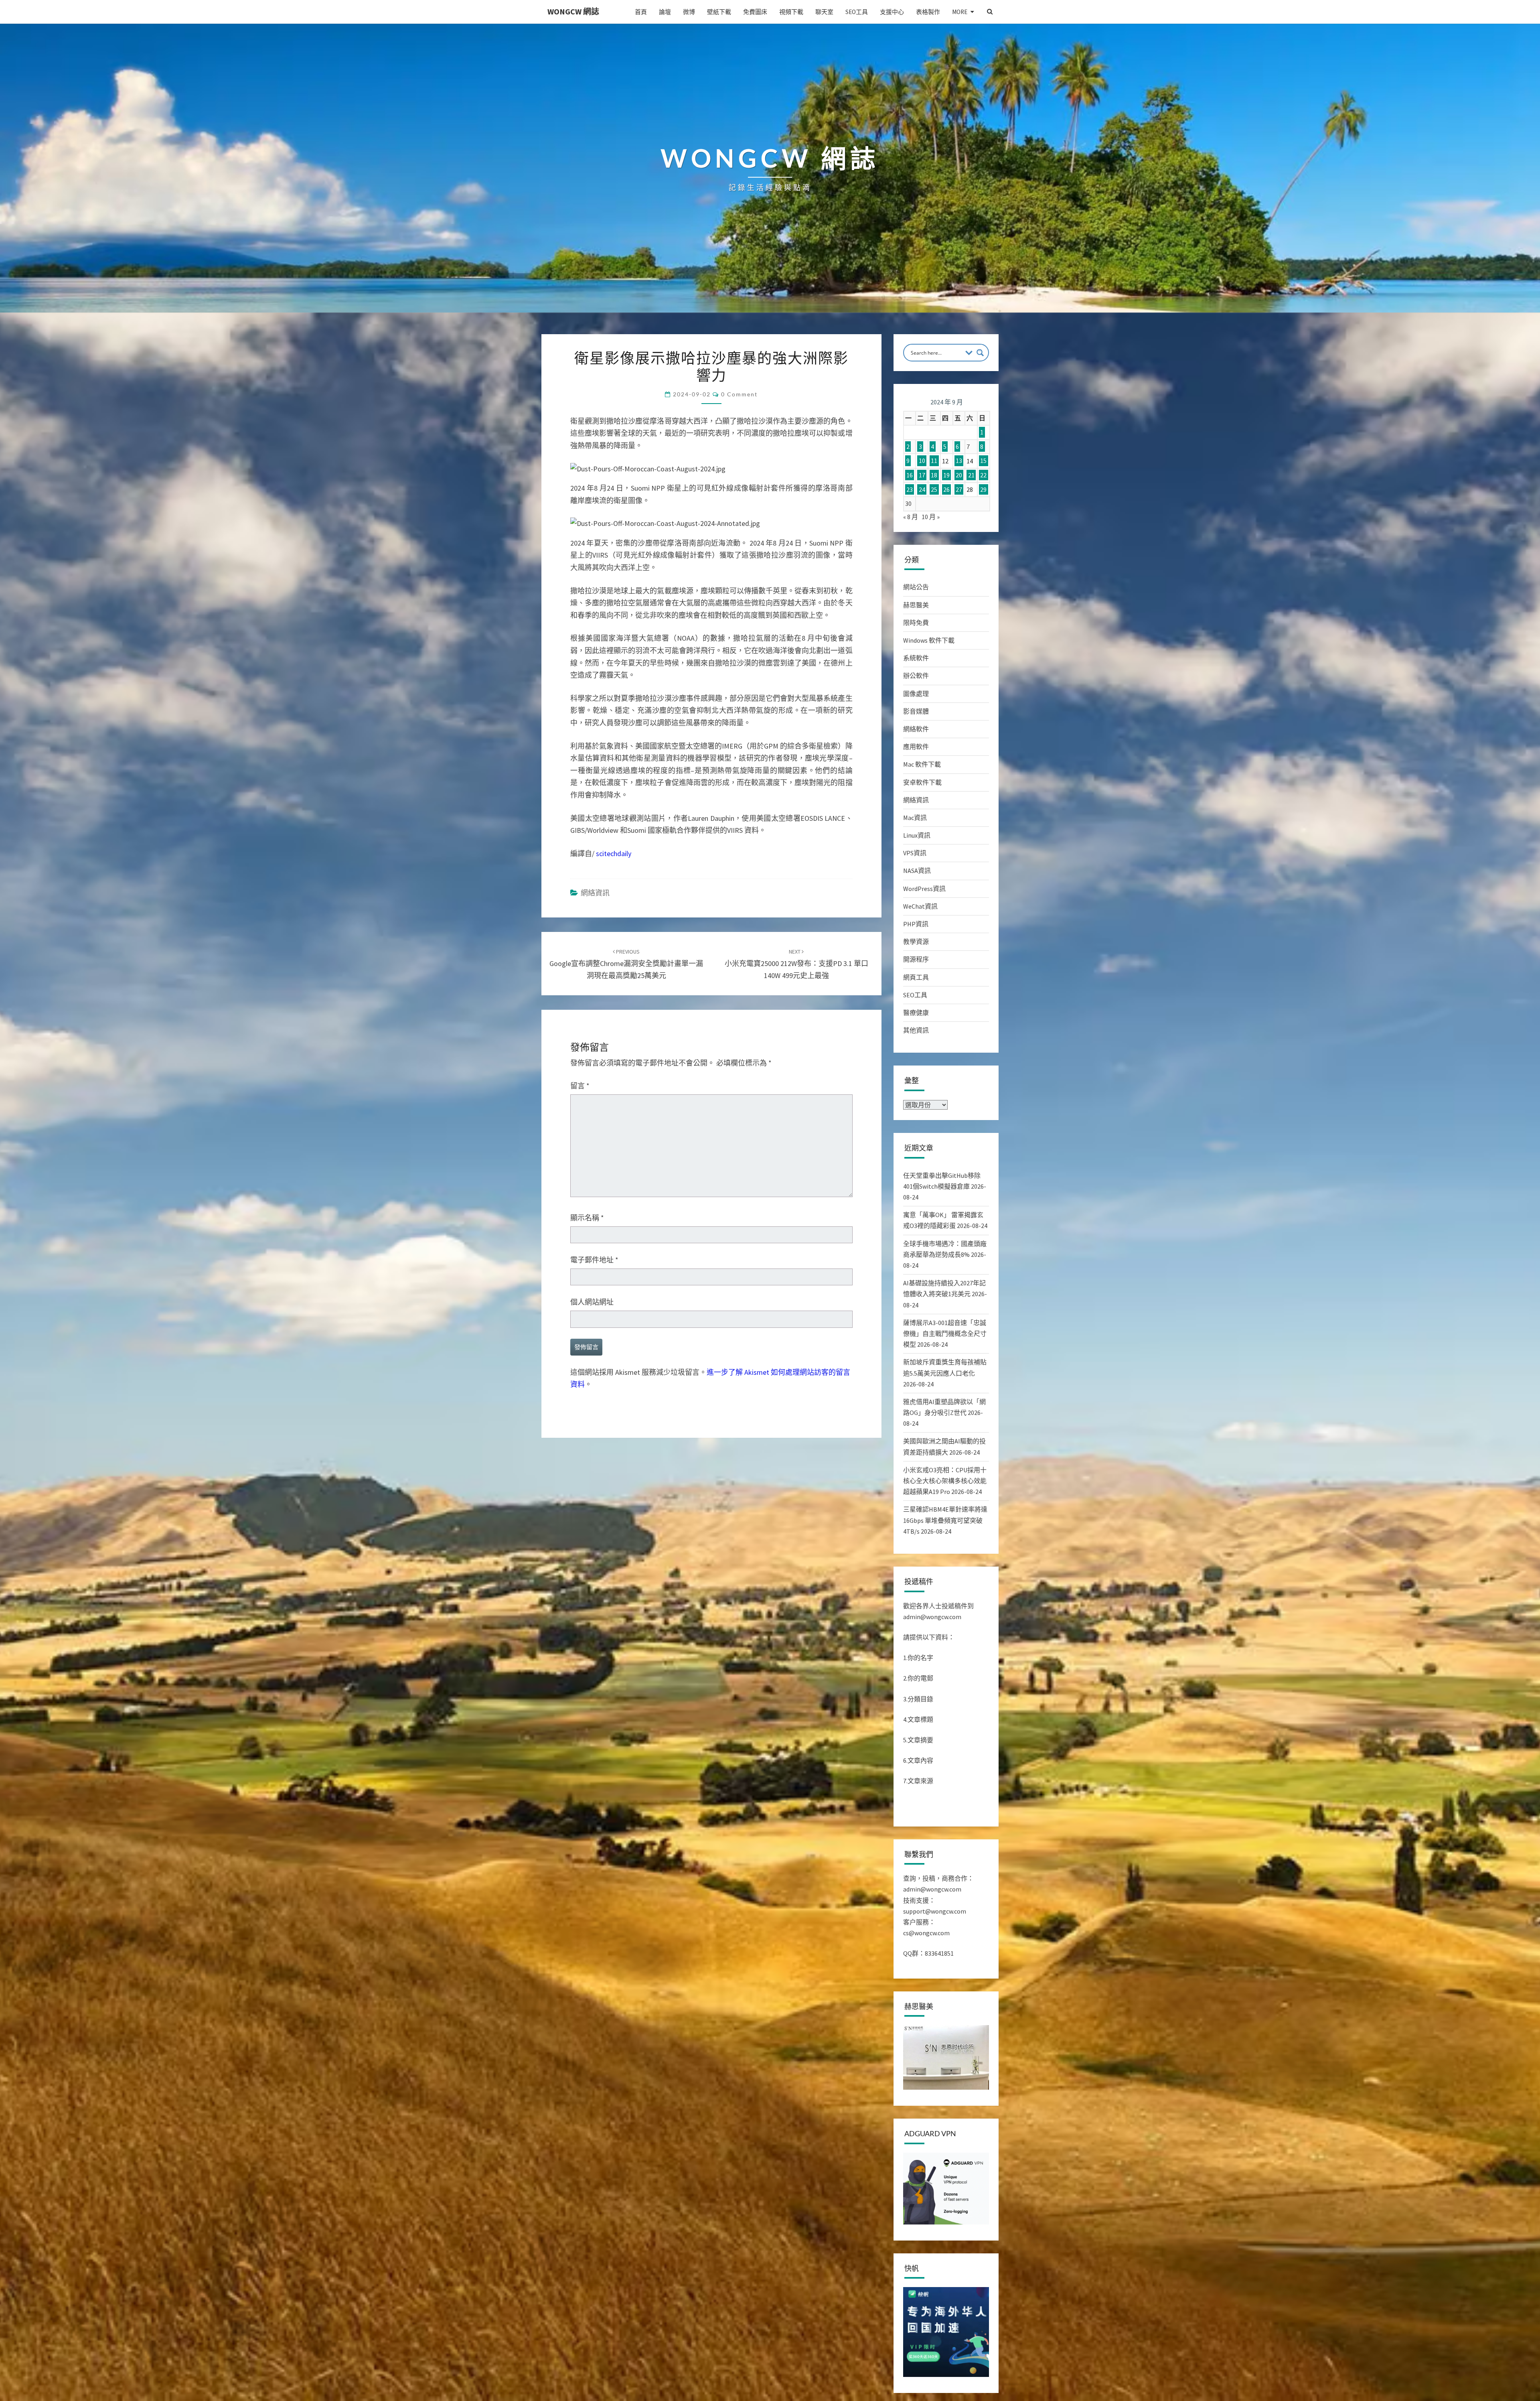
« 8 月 (911, 517)
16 (910, 475)
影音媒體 (916, 711)
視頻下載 (791, 12)
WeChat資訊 (920, 906)
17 (922, 475)
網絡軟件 (916, 729)
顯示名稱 (587, 1218)
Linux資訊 (917, 835)
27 (959, 489)
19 (946, 475)
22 (983, 475)
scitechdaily (614, 853)
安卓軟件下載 (922, 782)
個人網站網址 (592, 1302)
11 (934, 461)
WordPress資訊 (924, 889)
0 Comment (739, 394)
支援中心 (892, 12)
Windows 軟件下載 (929, 640)
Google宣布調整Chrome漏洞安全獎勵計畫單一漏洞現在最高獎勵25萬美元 (626, 964)
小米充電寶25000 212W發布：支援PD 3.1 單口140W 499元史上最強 (796, 964)
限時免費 (916, 623)
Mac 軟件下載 (922, 764)
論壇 (665, 12)
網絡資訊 (595, 893)
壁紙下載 (719, 12)
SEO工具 (857, 12)
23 (910, 489)
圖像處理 (916, 694)
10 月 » (931, 517)
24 (922, 489)
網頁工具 (916, 977)
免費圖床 (755, 12)
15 (983, 461)
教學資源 (916, 942)
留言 (580, 1086)
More (960, 12)
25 (934, 489)
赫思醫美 (916, 605)
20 (959, 475)
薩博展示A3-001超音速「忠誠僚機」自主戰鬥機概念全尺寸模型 (945, 1333)
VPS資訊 (915, 853)
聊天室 (824, 12)
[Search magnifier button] (980, 353)
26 (946, 489)
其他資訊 (916, 1030)
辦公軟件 (916, 676)
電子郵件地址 (594, 1260)
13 (959, 461)
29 (983, 489)
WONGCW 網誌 (573, 11)
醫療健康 (916, 1013)
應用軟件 (916, 747)
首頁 (641, 12)
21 (971, 475)
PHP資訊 (916, 924)
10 (922, 461)
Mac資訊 (915, 818)
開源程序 (916, 959)
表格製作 (928, 12)
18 (934, 475)
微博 (689, 12)
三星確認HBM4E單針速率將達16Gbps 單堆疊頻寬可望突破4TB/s (945, 1520)
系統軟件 (916, 658)
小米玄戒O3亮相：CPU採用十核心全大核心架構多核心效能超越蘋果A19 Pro (945, 1481)
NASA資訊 (917, 871)
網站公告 (916, 587)
